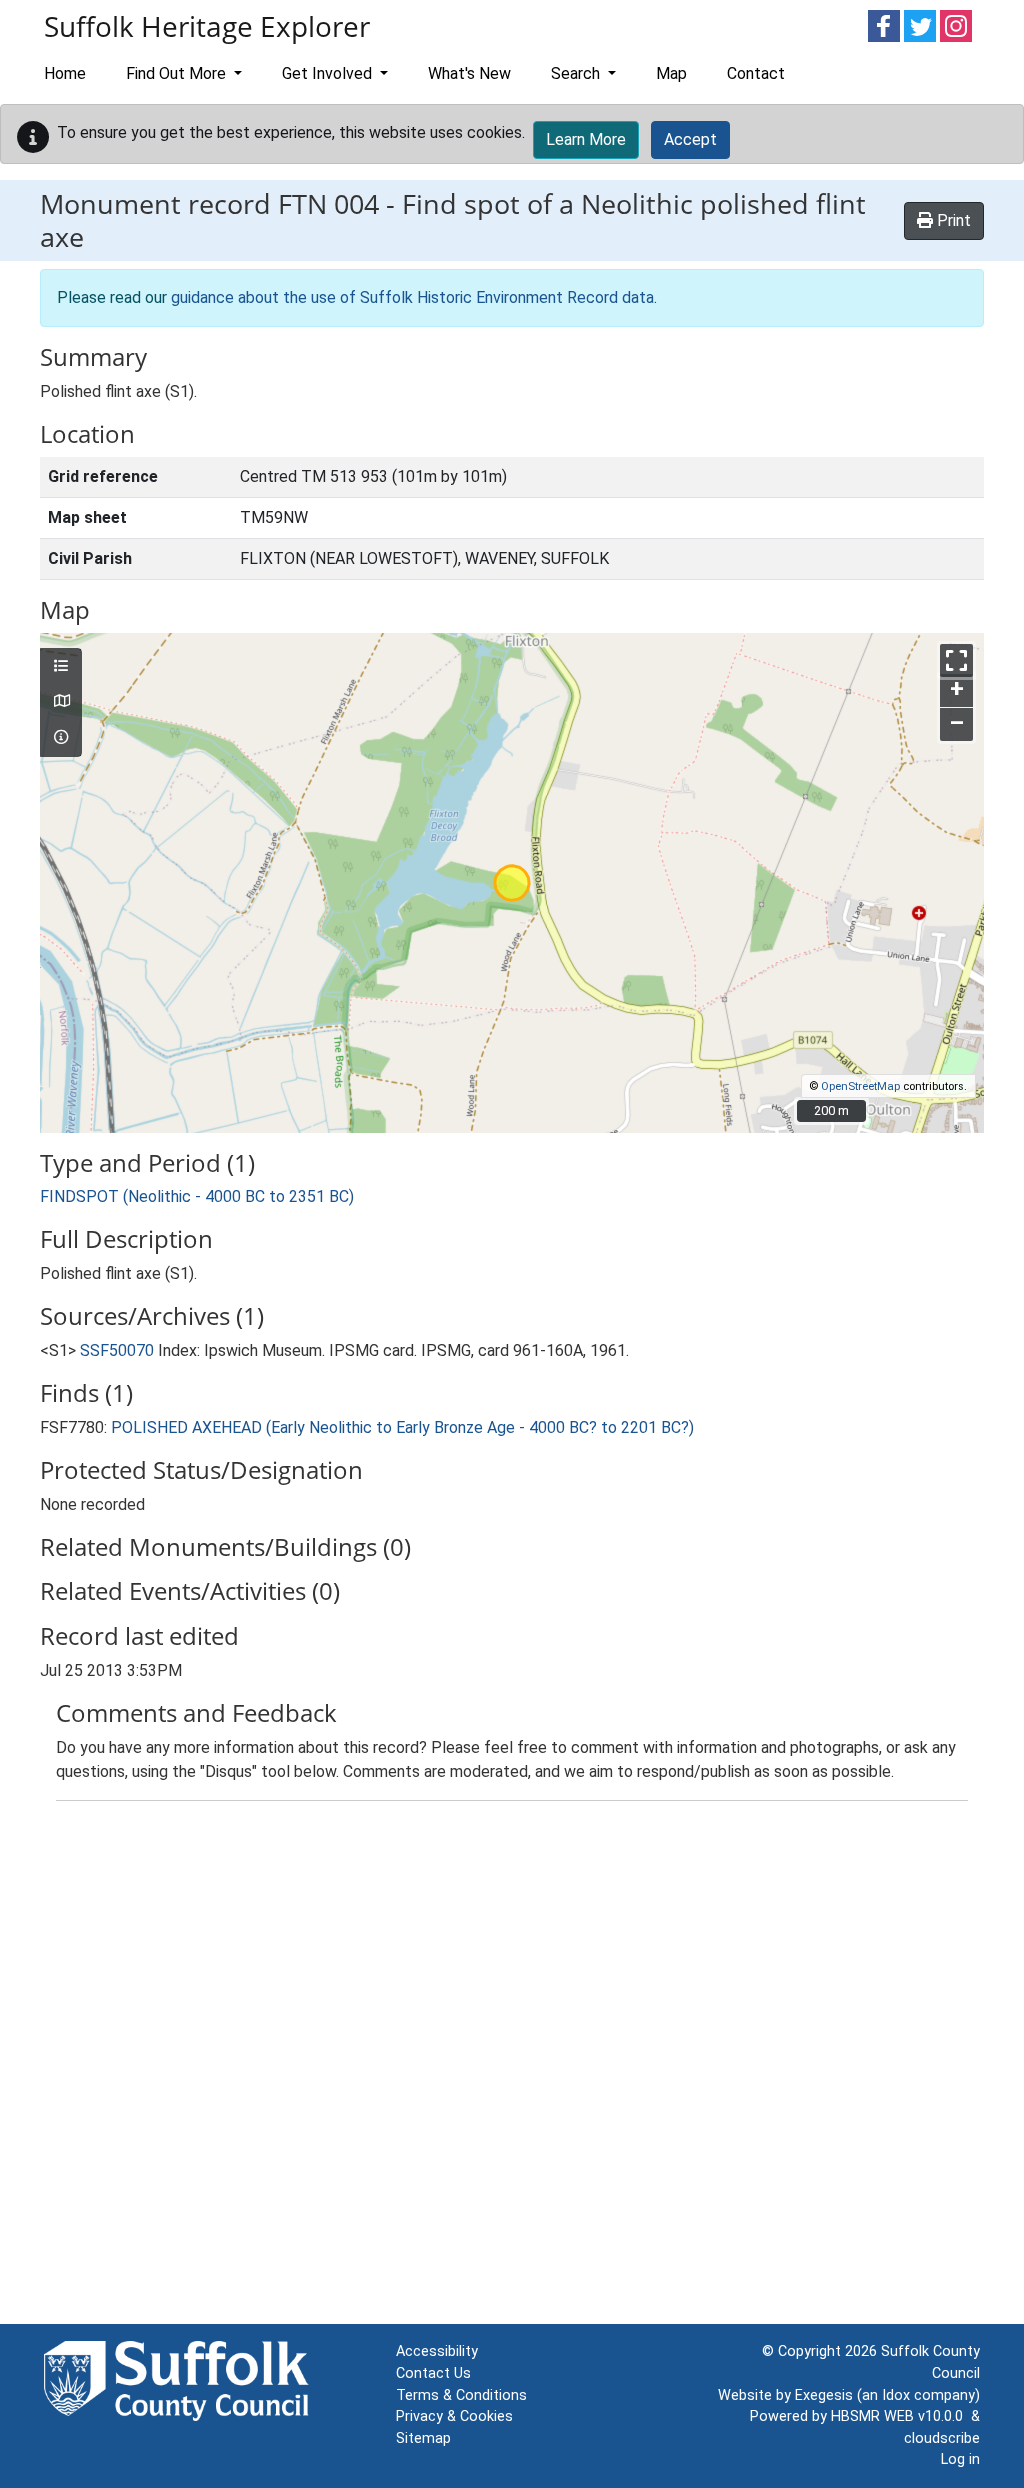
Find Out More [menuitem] (178, 73)
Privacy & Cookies (454, 2416)
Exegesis (824, 2395)
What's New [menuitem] (469, 73)
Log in (960, 2459)
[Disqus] (512, 2067)
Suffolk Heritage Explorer (207, 26)
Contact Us (433, 2373)
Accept (690, 139)
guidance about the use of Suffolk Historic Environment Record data (412, 297)
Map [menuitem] (671, 73)
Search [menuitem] (577, 73)
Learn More (586, 139)
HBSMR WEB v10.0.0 (901, 2416)
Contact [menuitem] (756, 73)
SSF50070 (117, 1350)
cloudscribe (942, 2438)
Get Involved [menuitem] (329, 73)
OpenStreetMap (860, 1086)
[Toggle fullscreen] (956, 660)
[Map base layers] (61, 702)
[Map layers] (61, 667)
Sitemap (423, 2438)
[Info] (61, 738)
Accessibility (437, 2351)
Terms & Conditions (461, 2395)
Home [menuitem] (65, 73)
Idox (896, 2395)
